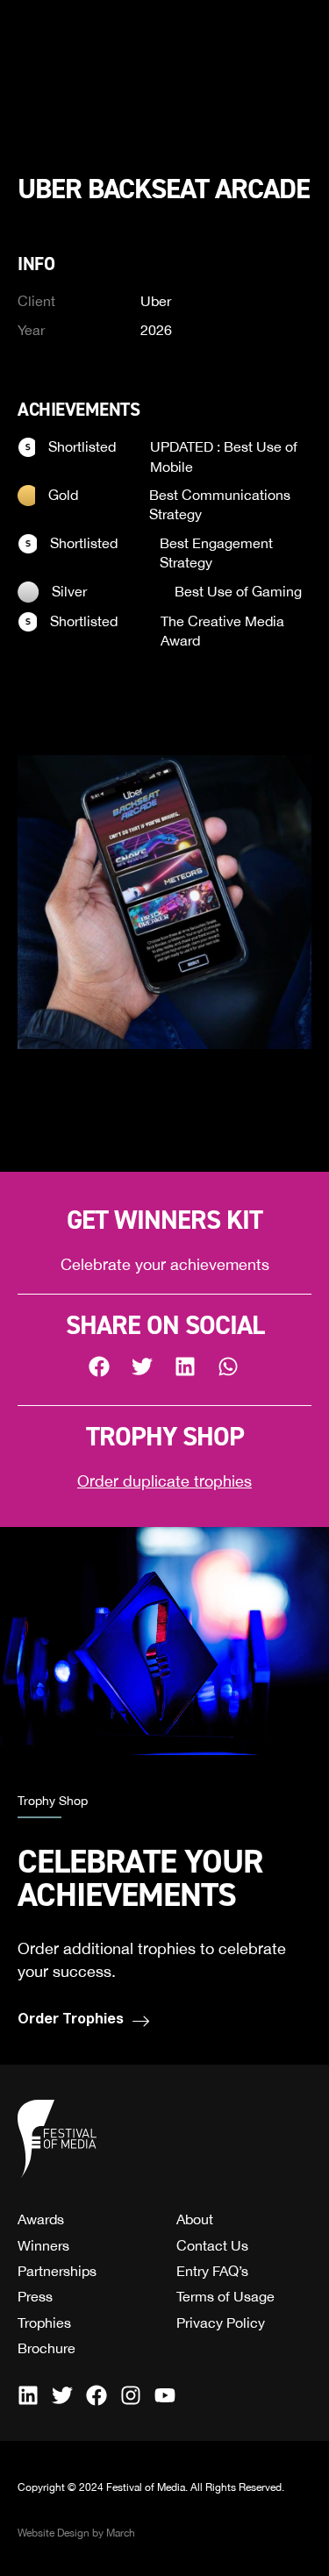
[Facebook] (97, 2395)
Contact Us (212, 2245)
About (195, 2219)
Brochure (46, 2348)
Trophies (44, 2323)
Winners (43, 2245)
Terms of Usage (225, 2296)
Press (35, 2296)
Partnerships (57, 2271)
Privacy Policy (221, 2323)
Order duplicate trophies (164, 1481)
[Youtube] (165, 2395)
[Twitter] (62, 2395)
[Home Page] (57, 2139)
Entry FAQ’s (212, 2271)
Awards (41, 2219)
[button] (100, 1367)
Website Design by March (76, 2533)
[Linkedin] (28, 2395)
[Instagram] (131, 2395)
